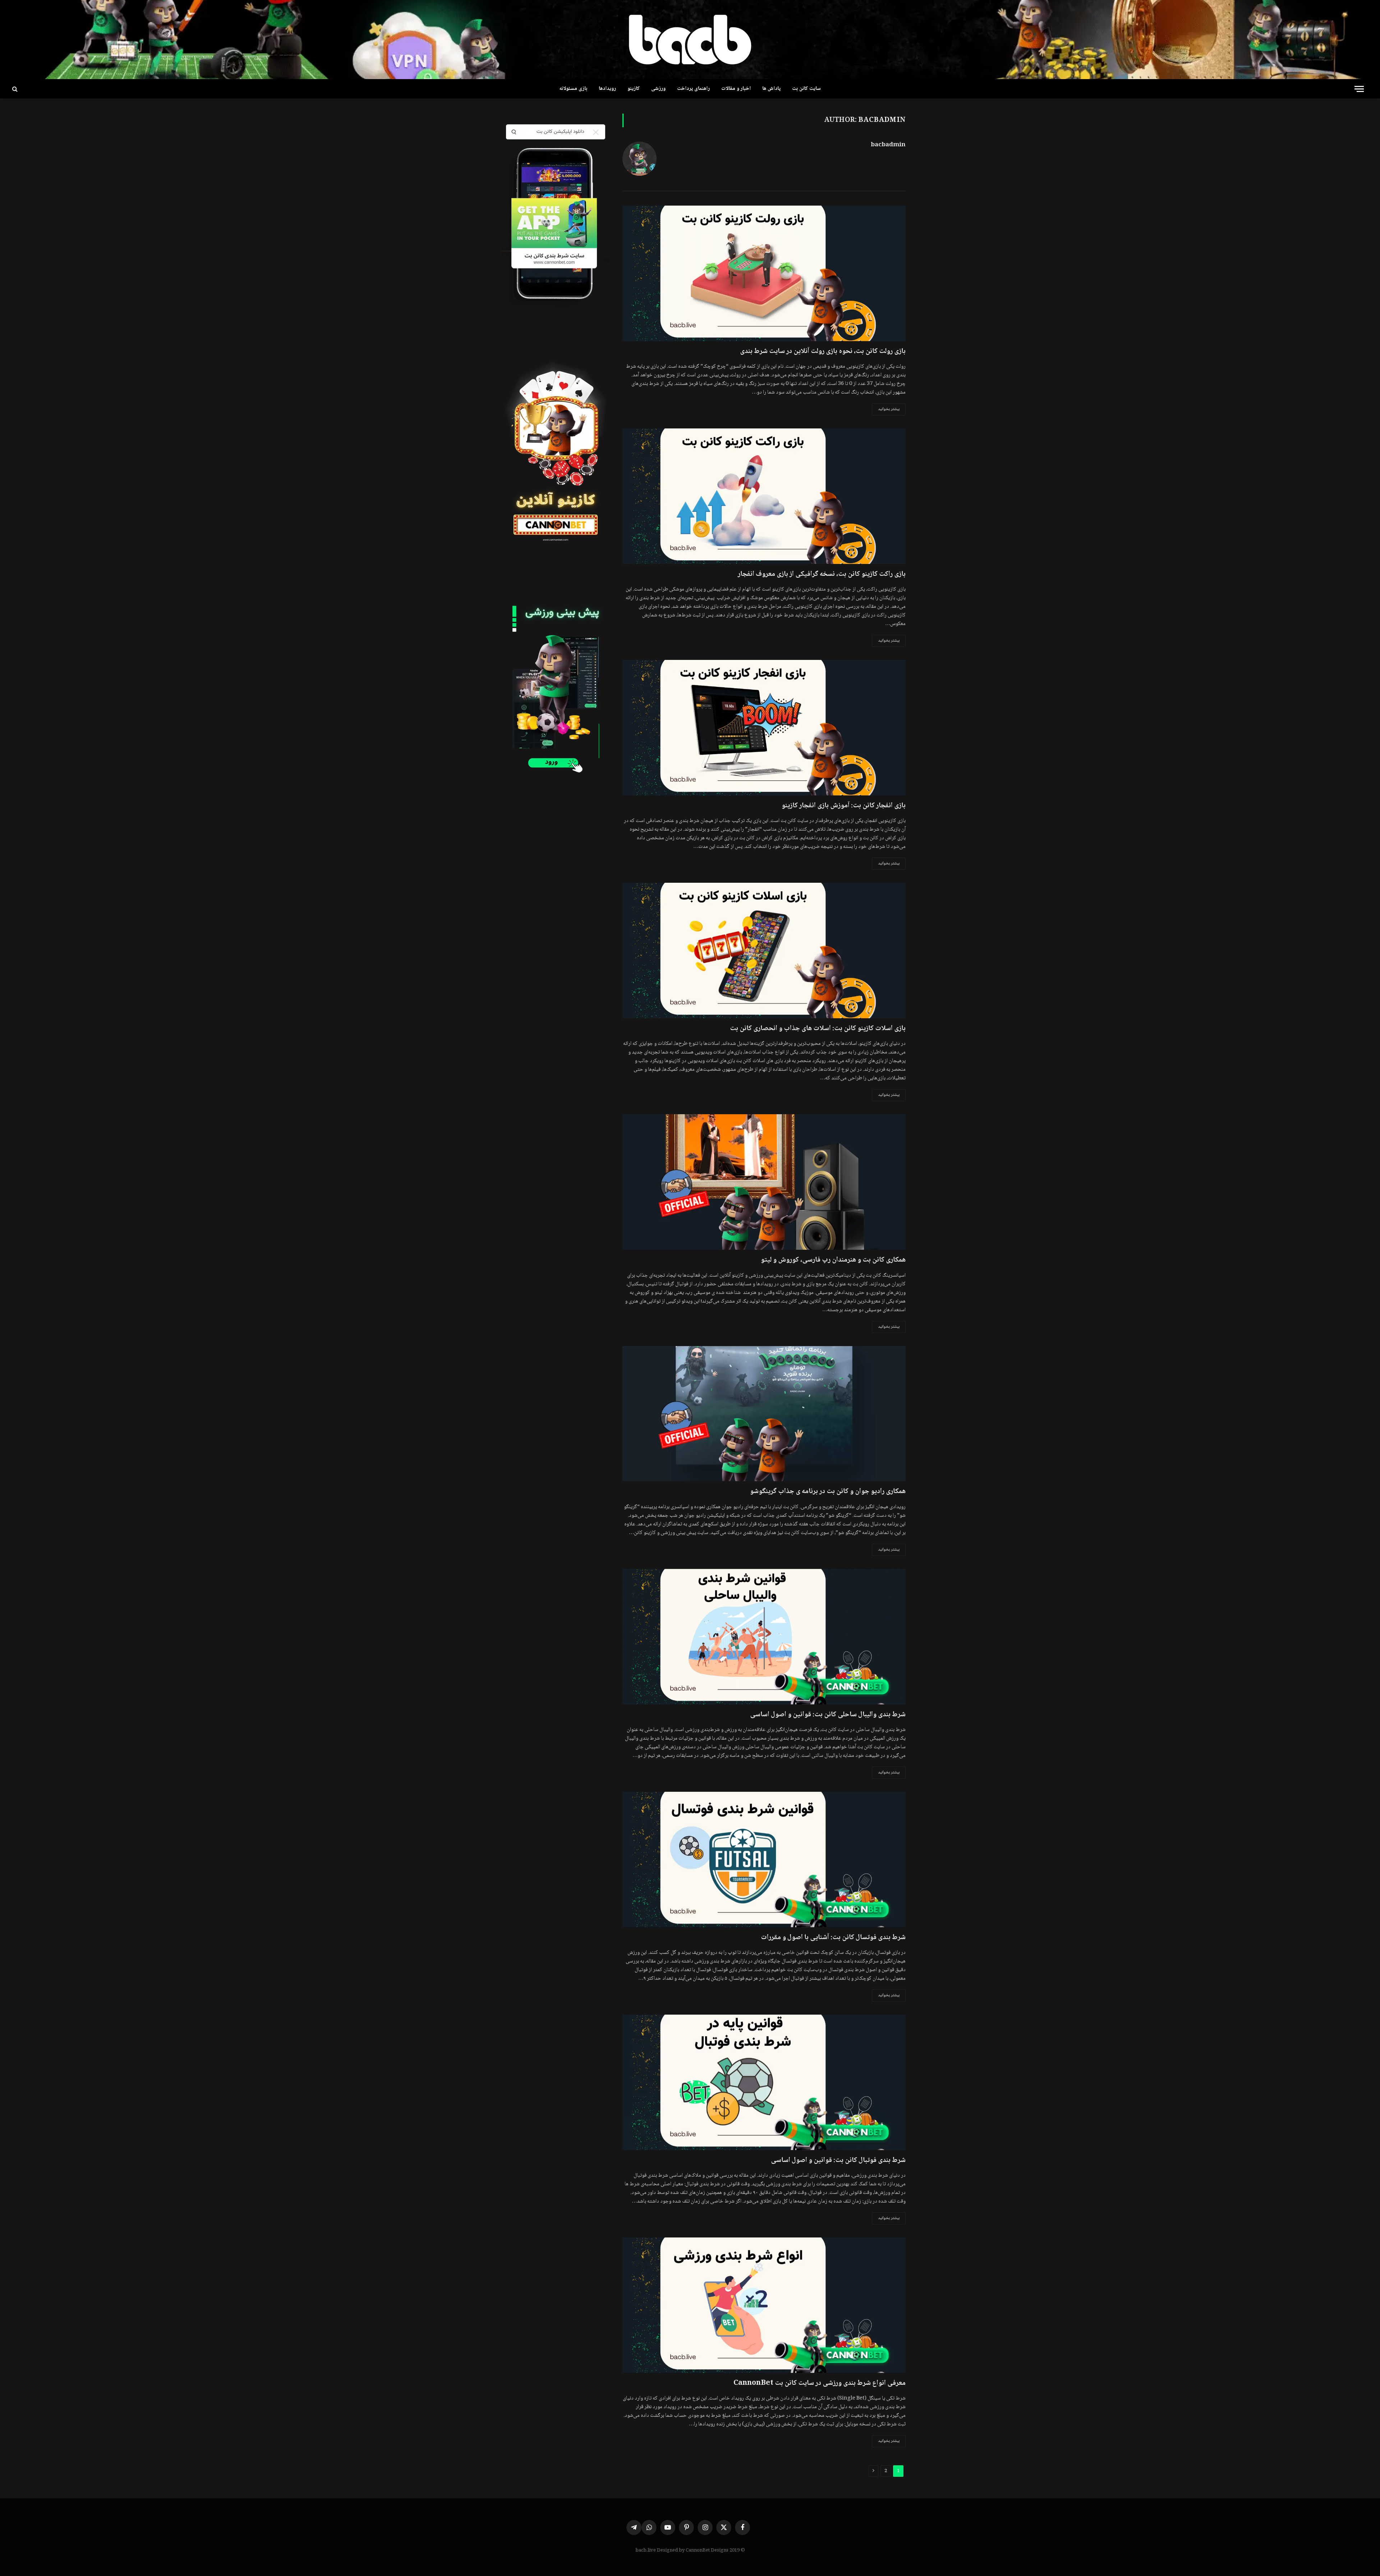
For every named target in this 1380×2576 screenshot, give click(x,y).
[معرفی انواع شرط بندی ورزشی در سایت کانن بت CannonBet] (764, 2305)
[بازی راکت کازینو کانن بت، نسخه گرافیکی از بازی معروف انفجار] (764, 496)
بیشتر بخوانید (889, 409)
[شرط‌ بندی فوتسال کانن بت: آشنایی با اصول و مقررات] (764, 1859)
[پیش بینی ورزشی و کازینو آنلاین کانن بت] (690, 40)
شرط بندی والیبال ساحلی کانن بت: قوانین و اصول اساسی (828, 1715)
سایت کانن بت (806, 89)
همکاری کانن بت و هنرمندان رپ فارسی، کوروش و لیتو (833, 1260)
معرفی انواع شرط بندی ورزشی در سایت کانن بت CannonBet (820, 2384)
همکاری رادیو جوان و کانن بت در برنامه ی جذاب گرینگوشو (828, 1492)
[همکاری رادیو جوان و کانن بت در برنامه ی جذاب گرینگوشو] (764, 1414)
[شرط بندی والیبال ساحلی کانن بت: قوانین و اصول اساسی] (764, 1637)
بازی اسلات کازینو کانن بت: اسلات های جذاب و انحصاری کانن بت (818, 1029)
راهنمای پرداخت (693, 89)
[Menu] (1359, 89)
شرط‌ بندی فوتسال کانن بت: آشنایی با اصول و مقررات (833, 1938)
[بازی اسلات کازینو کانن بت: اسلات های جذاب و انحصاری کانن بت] (764, 950)
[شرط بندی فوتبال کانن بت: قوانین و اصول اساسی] (764, 2082)
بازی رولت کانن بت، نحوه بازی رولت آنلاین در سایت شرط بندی (823, 352)
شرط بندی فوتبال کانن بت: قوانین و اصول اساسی (838, 2161)
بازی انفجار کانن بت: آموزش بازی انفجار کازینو (844, 806)
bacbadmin (888, 145)
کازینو (634, 89)
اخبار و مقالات (736, 89)
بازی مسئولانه (573, 89)
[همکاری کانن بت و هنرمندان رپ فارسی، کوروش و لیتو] (764, 1182)
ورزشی (658, 89)
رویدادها (607, 89)
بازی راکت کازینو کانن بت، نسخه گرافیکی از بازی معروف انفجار (822, 575)
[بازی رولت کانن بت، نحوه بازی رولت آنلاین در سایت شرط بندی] (764, 273)
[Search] (14, 89)
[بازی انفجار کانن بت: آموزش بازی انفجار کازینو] (764, 728)
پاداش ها (771, 89)
